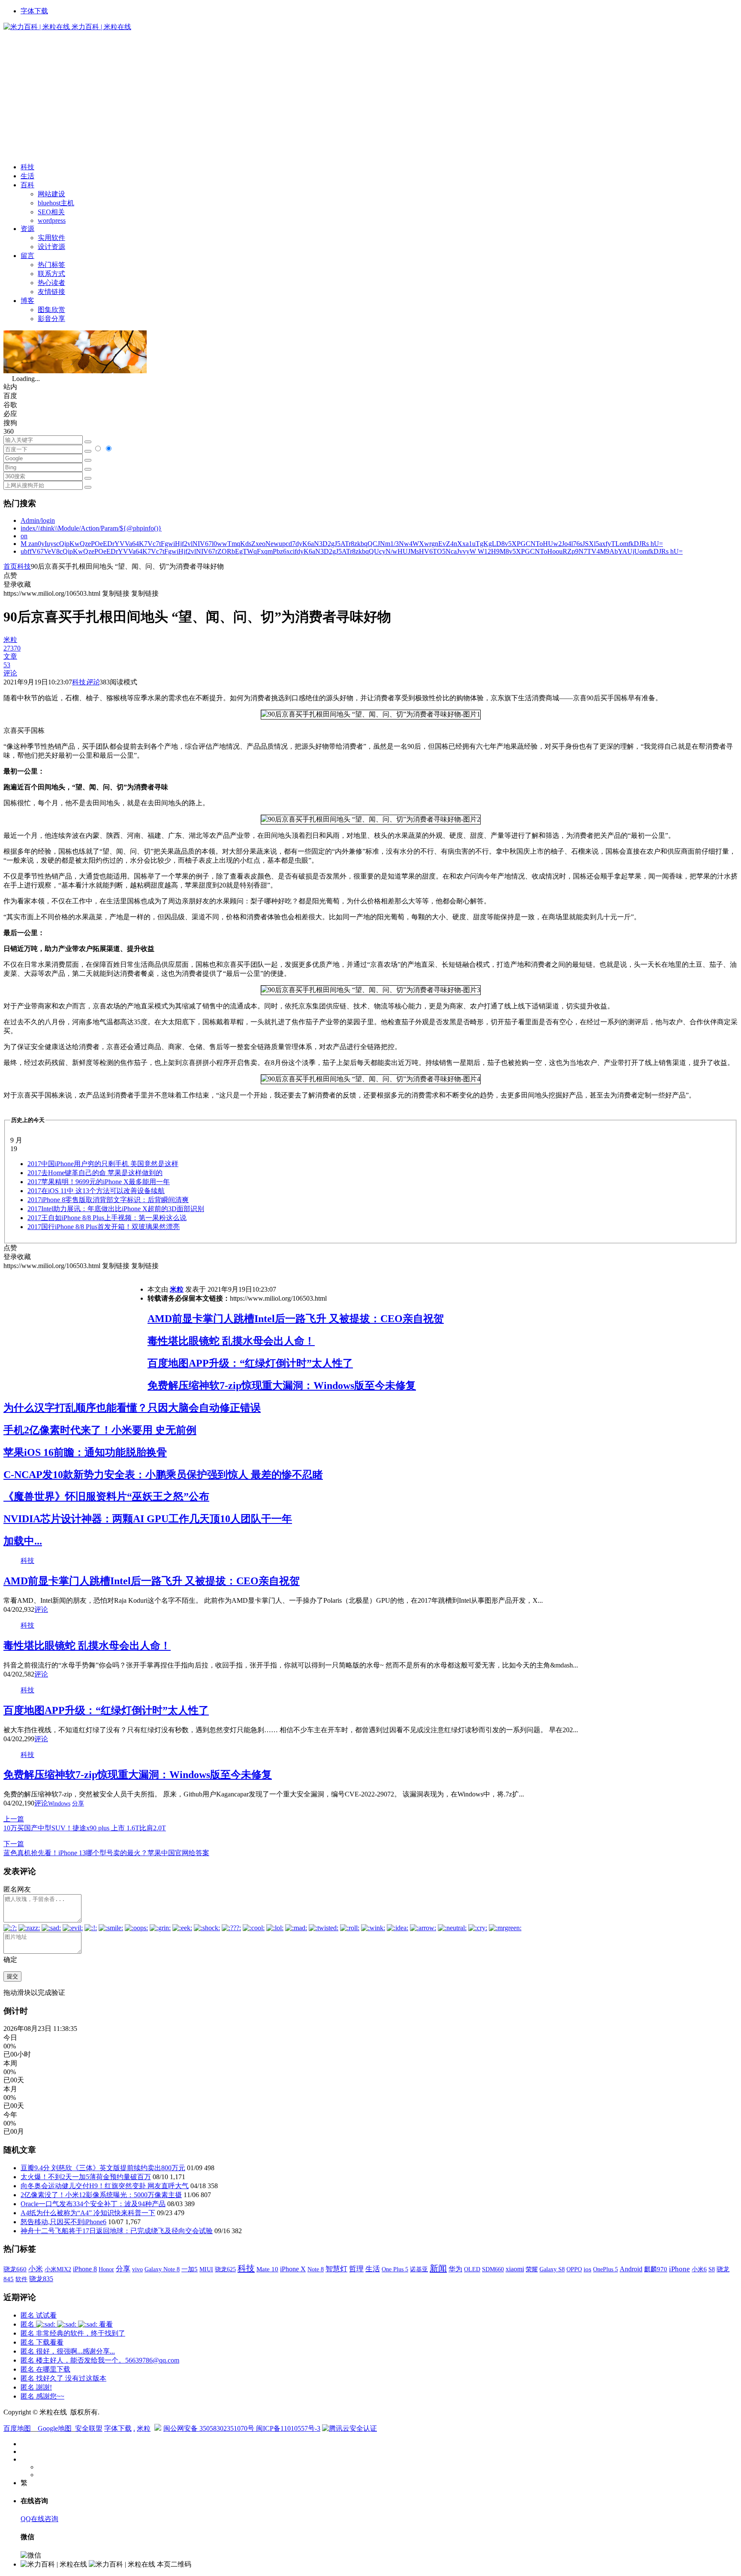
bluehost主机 (56, 203)
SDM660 (493, 2269)
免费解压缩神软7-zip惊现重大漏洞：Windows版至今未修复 (282, 1385)
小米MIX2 (58, 2269)
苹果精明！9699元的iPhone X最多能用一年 (99, 1182)
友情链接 (51, 292)
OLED (472, 2269)
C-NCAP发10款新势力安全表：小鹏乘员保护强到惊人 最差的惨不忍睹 (163, 1475)
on (24, 536)
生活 (27, 176)
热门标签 (51, 265)
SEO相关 (51, 212)
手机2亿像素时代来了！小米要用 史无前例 (100, 1430)
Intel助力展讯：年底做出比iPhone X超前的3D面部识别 (116, 1209)
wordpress (52, 220)
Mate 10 (267, 2269)
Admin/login (38, 520)
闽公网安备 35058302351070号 (210, 2428)
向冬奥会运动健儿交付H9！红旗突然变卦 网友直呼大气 (105, 2186)
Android (631, 2269)
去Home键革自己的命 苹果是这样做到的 (95, 1173)
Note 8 (316, 2269)
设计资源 (51, 247)
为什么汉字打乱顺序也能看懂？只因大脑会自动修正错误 (132, 1408)
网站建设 (51, 194)
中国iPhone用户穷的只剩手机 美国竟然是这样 (103, 1164)
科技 (27, 167)
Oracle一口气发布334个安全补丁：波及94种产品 (93, 2204)
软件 (21, 2279)
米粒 (177, 1289)
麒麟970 (656, 2269)
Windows (59, 1804)
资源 (27, 229)
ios (587, 2269)
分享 (78, 1804)
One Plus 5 (395, 2269)
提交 (12, 1976)
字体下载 (34, 11)
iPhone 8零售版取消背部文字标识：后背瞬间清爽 (108, 1200)
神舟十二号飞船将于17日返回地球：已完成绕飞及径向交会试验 (117, 2231)
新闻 (438, 2268)
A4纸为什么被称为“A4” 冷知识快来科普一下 (88, 2213)
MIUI (206, 2269)
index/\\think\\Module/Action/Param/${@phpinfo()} (91, 528)
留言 (27, 256)
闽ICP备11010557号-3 (288, 2428)
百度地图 (17, 2428)
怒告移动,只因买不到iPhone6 (63, 2222)
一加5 (190, 2269)
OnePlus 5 (605, 2269)
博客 (27, 301)
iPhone (679, 2269)
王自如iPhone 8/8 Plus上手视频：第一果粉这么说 (107, 1218)
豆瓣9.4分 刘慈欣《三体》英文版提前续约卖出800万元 (103, 2168)
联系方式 (51, 274)
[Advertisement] (370, 96)
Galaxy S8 (552, 2269)
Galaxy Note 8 (162, 2269)
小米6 (699, 2269)
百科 (27, 185)
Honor (106, 2269)
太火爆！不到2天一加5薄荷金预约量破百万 (86, 2177)
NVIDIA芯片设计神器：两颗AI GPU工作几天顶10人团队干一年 (148, 1519)
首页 (10, 566)
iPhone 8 (85, 2269)
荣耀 (532, 2269)
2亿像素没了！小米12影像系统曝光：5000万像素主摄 (101, 2195)
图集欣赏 (51, 310)
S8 (712, 2269)
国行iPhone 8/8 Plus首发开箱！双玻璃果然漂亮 (104, 1227)
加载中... (23, 1541)
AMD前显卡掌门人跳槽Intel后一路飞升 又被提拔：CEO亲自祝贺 (296, 1319)
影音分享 (51, 319)
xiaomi (515, 2269)
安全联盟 (89, 2428)
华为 (455, 2269)
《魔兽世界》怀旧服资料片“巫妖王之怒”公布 (106, 1496)
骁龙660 (15, 2269)
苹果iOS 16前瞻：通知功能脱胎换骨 (85, 1452)
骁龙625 (225, 2269)
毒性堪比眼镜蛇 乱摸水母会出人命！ (231, 1341)
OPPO (574, 2269)
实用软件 (51, 238)
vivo (137, 2269)
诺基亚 (419, 2269)
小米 (36, 2269)
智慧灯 (336, 2269)
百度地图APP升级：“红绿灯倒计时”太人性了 (250, 1363)
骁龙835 (41, 2279)
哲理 (356, 2269)
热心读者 (51, 283)
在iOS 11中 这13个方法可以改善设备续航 (96, 1191)
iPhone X (293, 2269)
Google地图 (55, 2428)
